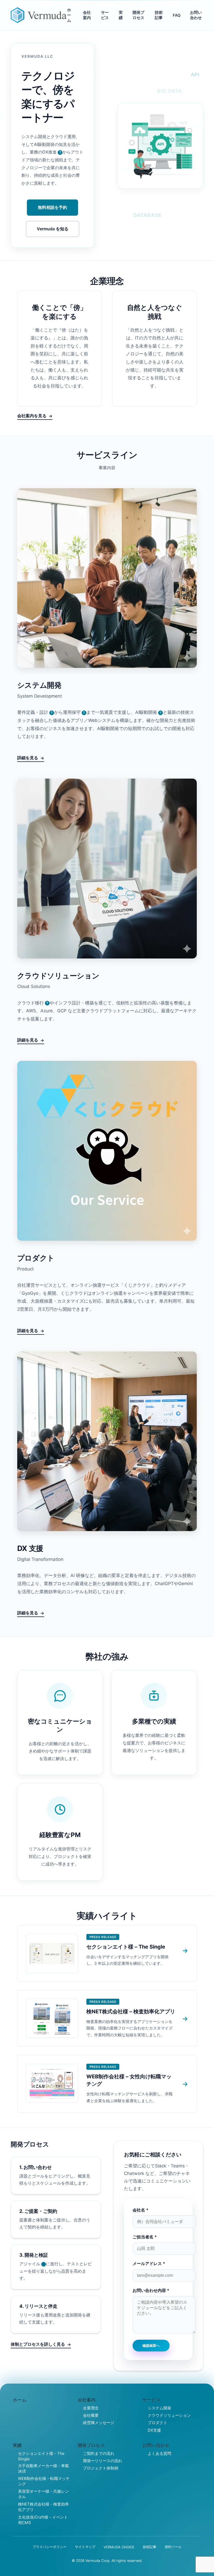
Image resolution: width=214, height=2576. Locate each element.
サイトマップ (85, 2547)
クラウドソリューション (169, 2415)
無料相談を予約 (52, 207)
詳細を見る (28, 758)
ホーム (69, 15)
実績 (121, 15)
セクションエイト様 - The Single (41, 2456)
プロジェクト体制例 (101, 2468)
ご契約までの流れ (99, 2453)
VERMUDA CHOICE (119, 2547)
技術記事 (159, 15)
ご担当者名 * (145, 2237)
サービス (105, 15)
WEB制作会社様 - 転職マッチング (44, 2481)
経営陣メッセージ (99, 2423)
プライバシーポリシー (50, 2547)
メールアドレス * (149, 2263)
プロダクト (157, 2423)
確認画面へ (151, 2346)
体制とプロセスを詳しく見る (38, 2344)
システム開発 (159, 2408)
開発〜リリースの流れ (103, 2461)
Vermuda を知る (53, 229)
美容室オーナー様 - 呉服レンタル (43, 2494)
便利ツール (173, 2547)
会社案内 (87, 15)
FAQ (177, 15)
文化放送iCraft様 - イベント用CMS (43, 2520)
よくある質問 (159, 2453)
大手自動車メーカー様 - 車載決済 (43, 2468)
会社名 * (141, 2210)
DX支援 (154, 2430)
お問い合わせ (196, 15)
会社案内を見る (32, 416)
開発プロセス (138, 15)
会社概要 (91, 2415)
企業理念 (91, 2408)
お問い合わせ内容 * (151, 2290)
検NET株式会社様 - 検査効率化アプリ (43, 2507)
